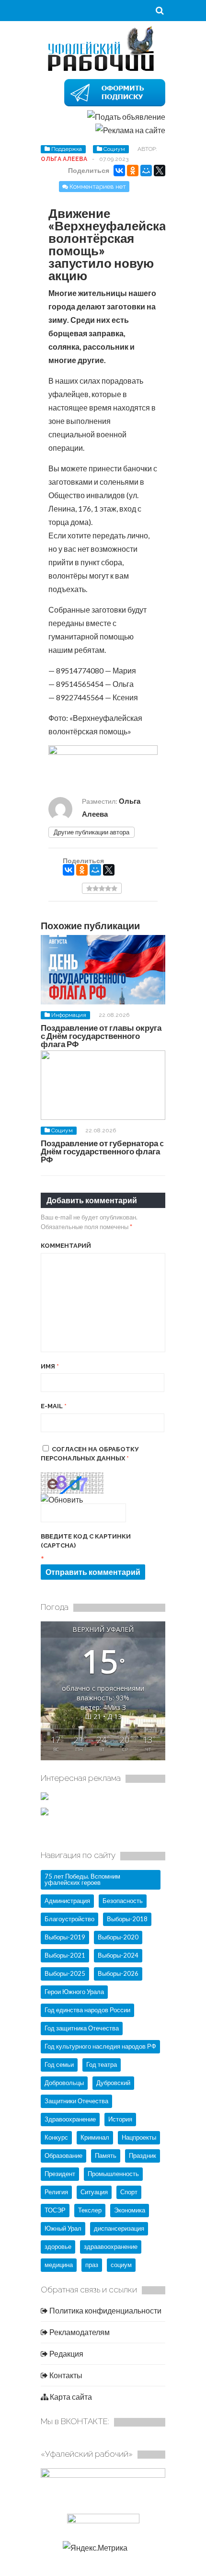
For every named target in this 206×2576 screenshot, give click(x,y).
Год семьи (59, 2064)
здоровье (58, 2246)
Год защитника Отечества (82, 2028)
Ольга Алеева (64, 159)
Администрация (67, 1901)
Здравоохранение (70, 2119)
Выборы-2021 (65, 1955)
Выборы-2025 (65, 1973)
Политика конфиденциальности (105, 2310)
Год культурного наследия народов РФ (100, 2046)
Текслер (90, 2210)
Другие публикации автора (92, 832)
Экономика (130, 2210)
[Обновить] (62, 1499)
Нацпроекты (139, 2137)
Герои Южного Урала (74, 1992)
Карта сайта (70, 2397)
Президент (60, 2174)
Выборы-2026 (118, 1973)
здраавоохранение (111, 2246)
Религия (56, 2192)
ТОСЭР (55, 2210)
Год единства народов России (87, 2010)
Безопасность (123, 1901)
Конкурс (56, 2137)
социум (121, 2265)
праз (92, 2265)
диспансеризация (119, 2228)
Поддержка (67, 149)
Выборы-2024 (118, 1955)
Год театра (102, 2064)
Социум (114, 149)
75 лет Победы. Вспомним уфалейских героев (82, 1879)
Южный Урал (63, 2228)
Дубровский (113, 2083)
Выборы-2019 (65, 1937)
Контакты (65, 2375)
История (120, 2119)
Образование (63, 2155)
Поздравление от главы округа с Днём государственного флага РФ (101, 1036)
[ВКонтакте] (119, 171)
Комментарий (66, 1246)
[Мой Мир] (146, 171)
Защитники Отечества (76, 2101)
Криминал (95, 2137)
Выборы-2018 (127, 1919)
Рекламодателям (79, 2332)
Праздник (143, 2155)
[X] (160, 171)
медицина (59, 2265)
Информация (69, 1015)
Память (106, 2155)
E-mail (54, 1406)
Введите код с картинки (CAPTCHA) (86, 1541)
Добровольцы (64, 2083)
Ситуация (94, 2192)
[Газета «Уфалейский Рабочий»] (103, 70)
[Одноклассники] (133, 171)
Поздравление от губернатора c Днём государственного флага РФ (102, 1151)
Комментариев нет (98, 187)
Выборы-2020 (118, 1937)
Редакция (66, 2354)
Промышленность (113, 2174)
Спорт (129, 2192)
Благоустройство (69, 1919)
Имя (50, 1366)
